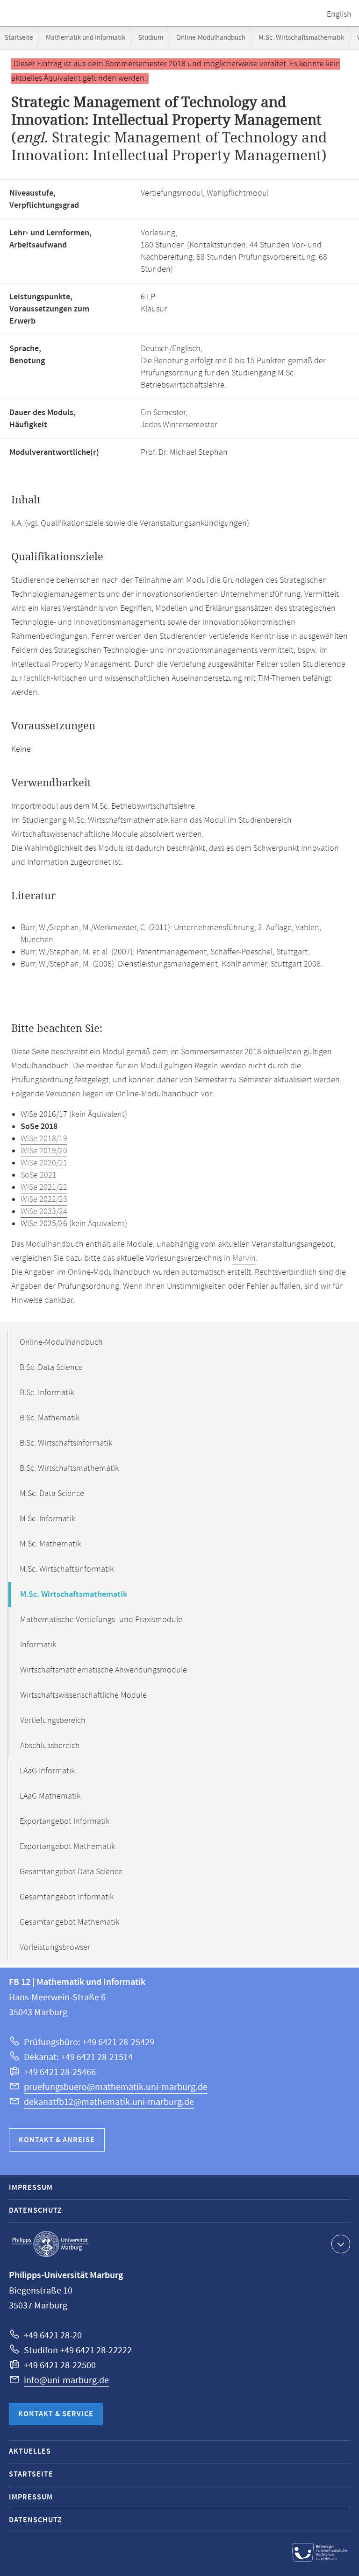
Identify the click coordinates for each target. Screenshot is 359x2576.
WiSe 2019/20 (44, 1151)
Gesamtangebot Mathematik (69, 1922)
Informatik (38, 1645)
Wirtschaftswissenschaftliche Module (83, 1695)
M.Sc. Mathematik (50, 1544)
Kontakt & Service (56, 2414)
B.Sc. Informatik (47, 1393)
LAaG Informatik (47, 1771)
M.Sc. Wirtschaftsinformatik (67, 1569)
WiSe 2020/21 (44, 1163)
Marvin (244, 1258)
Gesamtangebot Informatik (67, 1897)
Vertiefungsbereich (53, 1721)
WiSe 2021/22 (44, 1187)
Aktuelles (30, 2452)
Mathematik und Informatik (86, 38)
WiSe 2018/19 (44, 1139)
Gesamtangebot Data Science (71, 1872)
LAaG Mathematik (50, 1796)
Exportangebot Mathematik (67, 1847)
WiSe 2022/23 (44, 1200)
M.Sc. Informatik (47, 1519)
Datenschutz (36, 2211)
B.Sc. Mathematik (50, 1418)
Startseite (19, 38)
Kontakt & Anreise (57, 2140)
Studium (151, 38)
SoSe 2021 (39, 1175)
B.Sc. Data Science (51, 1368)
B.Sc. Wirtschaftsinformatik (66, 1443)
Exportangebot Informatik (65, 1821)
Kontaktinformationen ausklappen (341, 2244)
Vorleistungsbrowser (55, 1948)
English (339, 14)
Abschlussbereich (50, 1746)
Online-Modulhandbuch (211, 38)
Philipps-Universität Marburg (50, 2244)
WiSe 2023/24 (44, 1212)
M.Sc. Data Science (52, 1494)
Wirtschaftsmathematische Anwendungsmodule (104, 1670)
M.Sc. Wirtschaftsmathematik (301, 38)
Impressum (31, 2188)
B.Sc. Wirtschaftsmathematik (69, 1468)
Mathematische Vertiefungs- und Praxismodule (101, 1620)
